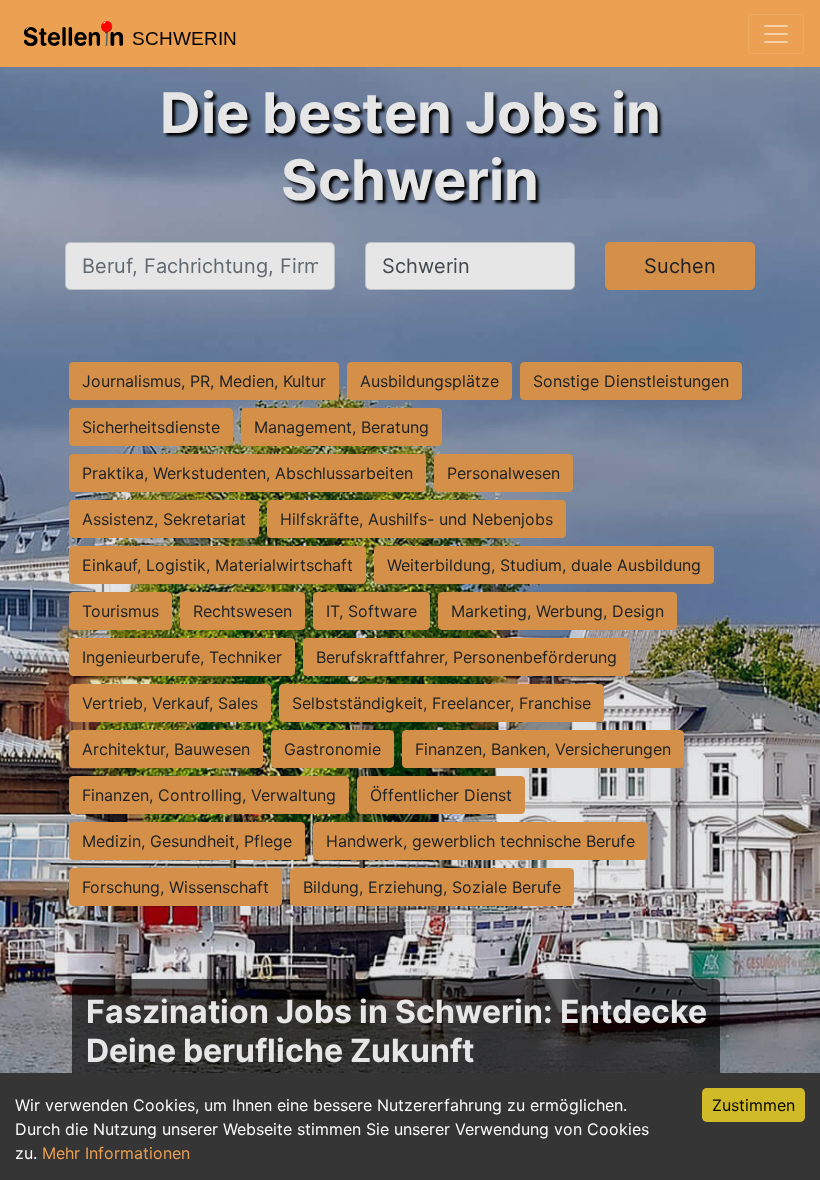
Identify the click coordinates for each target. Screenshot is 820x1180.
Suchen (680, 266)
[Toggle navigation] (776, 34)
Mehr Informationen (116, 1153)
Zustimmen (753, 1105)
